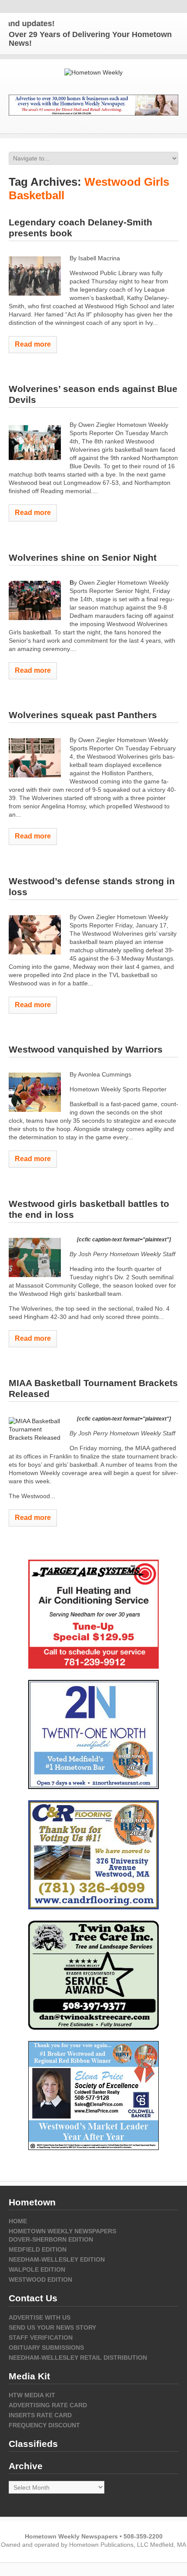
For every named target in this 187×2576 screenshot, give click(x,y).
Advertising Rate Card (48, 2405)
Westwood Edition (40, 2280)
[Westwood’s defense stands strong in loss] (35, 935)
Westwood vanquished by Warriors (86, 1049)
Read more (33, 344)
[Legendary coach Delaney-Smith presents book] (35, 276)
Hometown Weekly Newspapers (62, 2231)
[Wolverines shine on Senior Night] (35, 600)
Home (18, 2221)
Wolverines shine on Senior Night (83, 557)
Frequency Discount (44, 2425)
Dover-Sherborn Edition (51, 2239)
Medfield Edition (38, 2249)
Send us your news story (52, 2327)
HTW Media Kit (32, 2395)
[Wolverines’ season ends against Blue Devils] (35, 443)
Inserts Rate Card (40, 2415)
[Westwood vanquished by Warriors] (35, 1092)
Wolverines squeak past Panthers (83, 715)
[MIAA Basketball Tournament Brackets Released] (35, 1429)
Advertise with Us (40, 2317)
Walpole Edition (37, 2269)
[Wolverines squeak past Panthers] (35, 758)
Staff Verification (41, 2337)
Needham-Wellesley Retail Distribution (78, 2358)
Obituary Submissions (46, 2348)
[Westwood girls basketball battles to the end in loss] (35, 1257)
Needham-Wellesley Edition (57, 2259)
